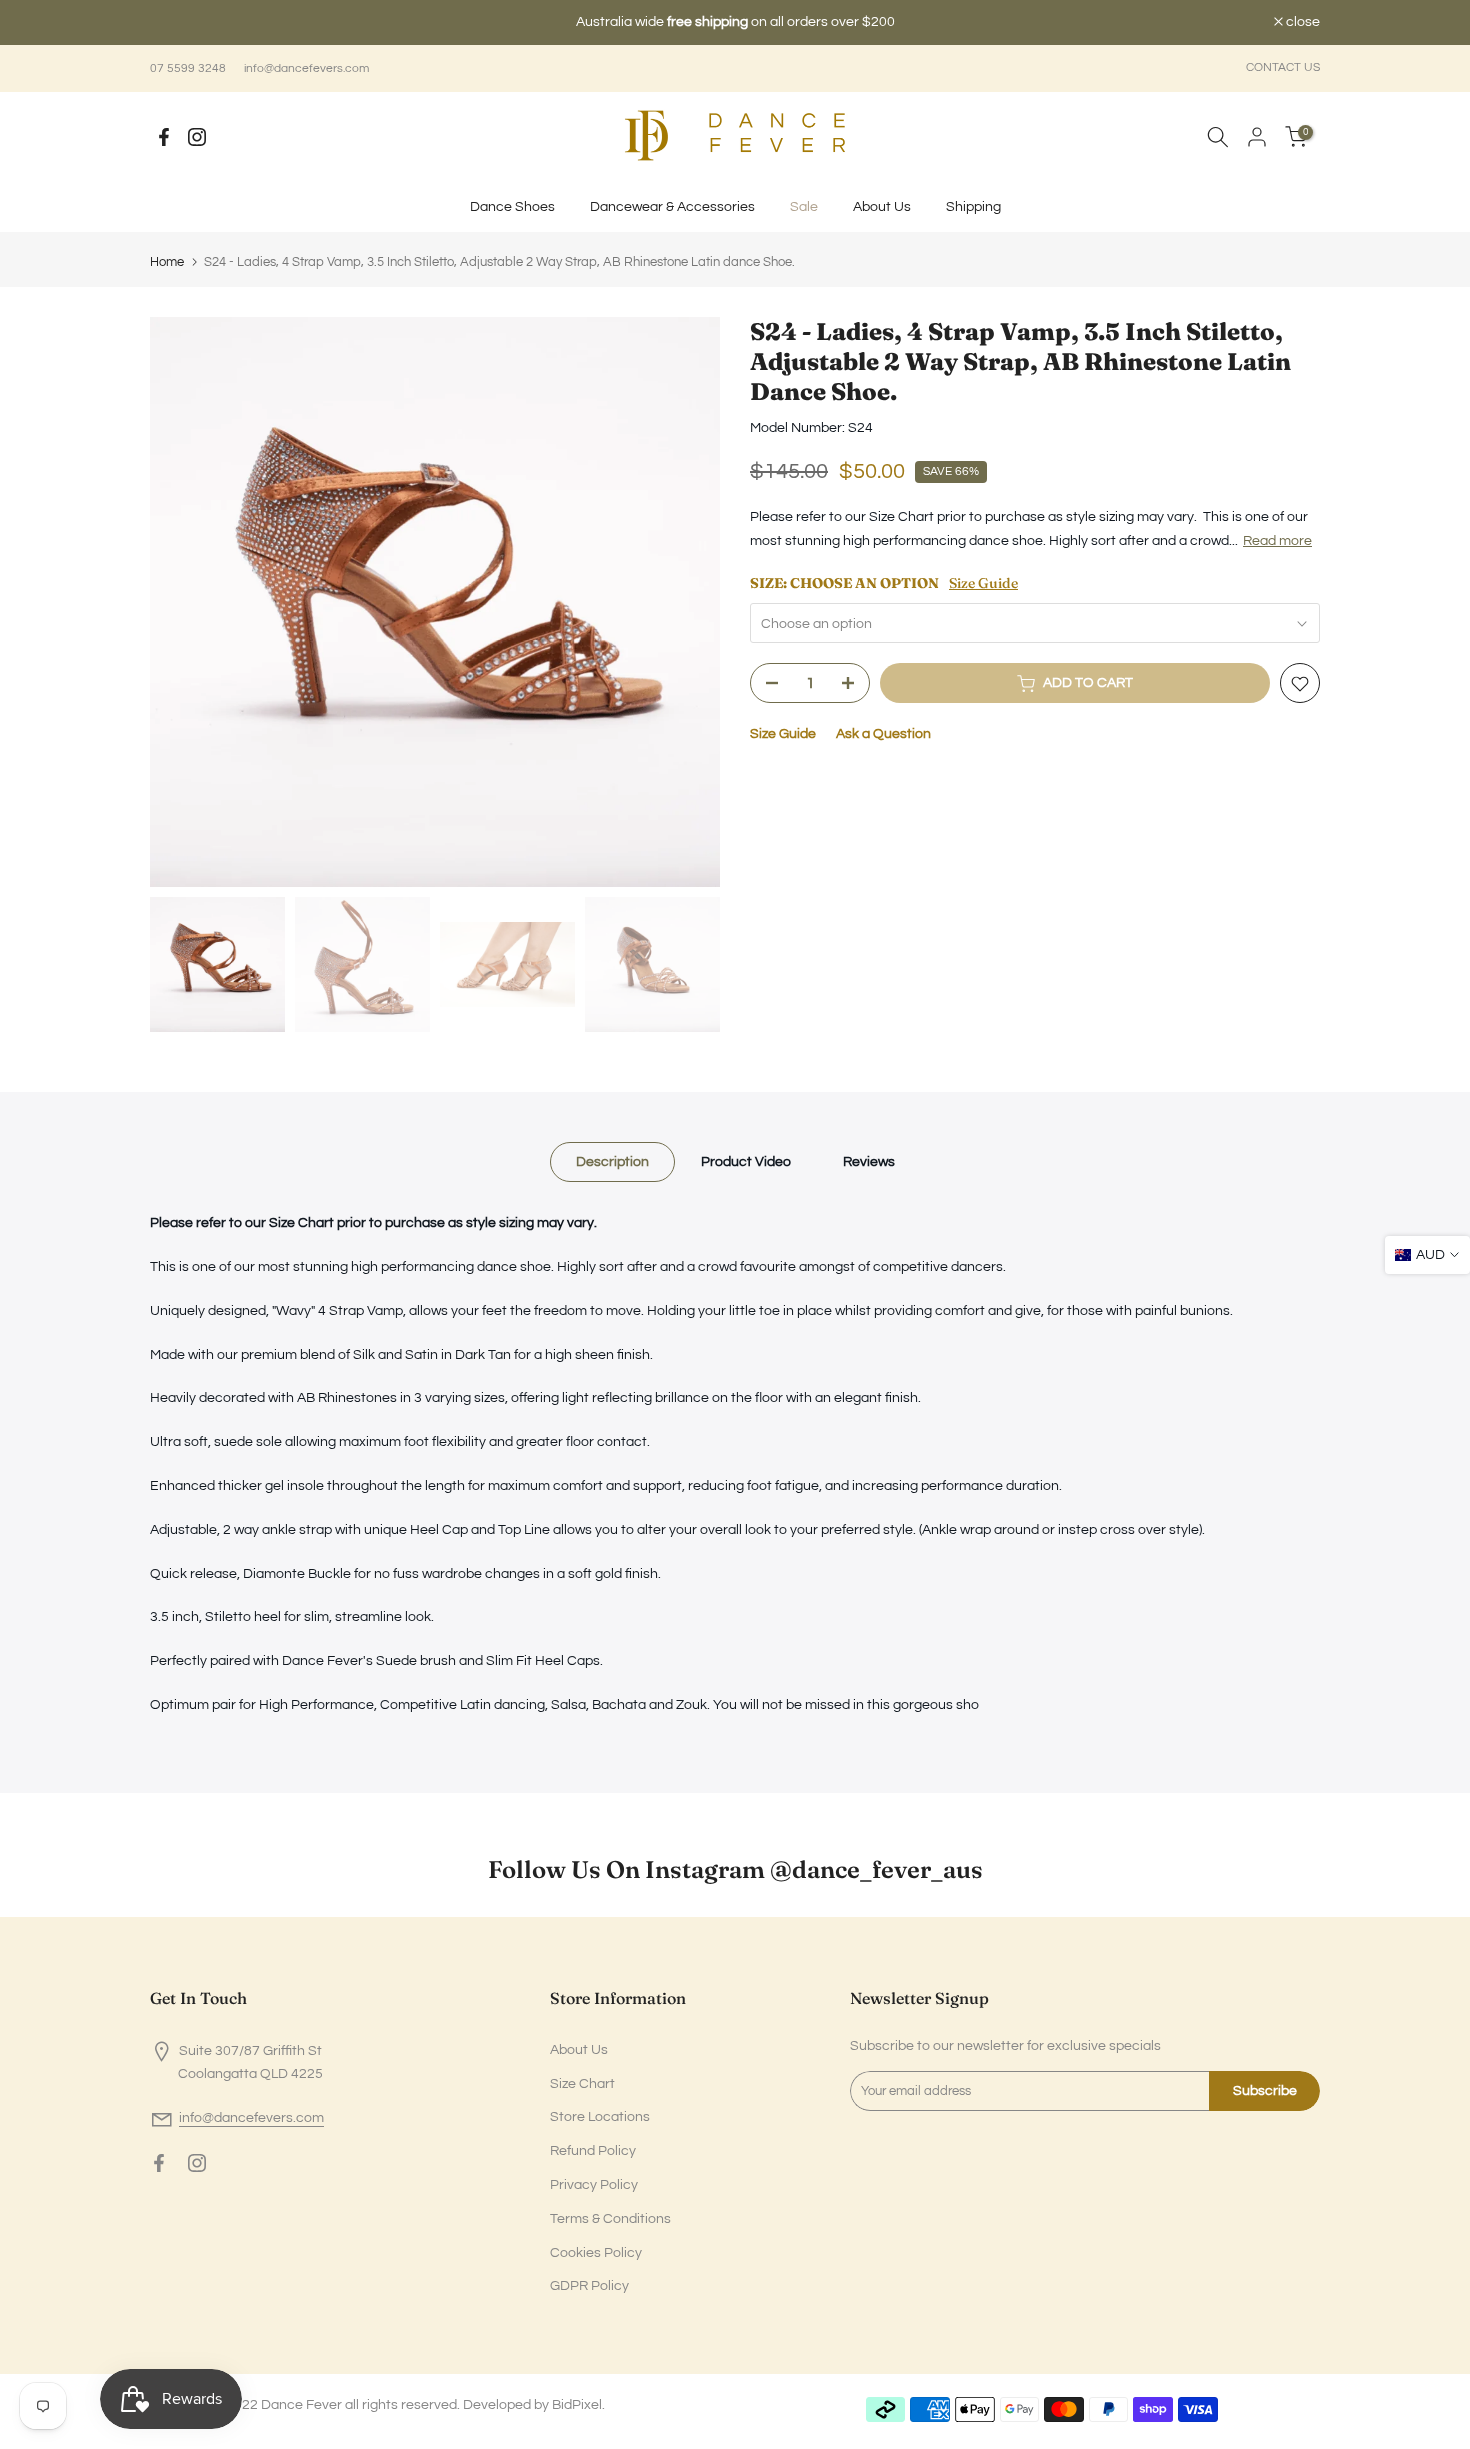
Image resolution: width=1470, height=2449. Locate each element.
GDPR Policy (589, 2286)
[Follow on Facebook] (164, 137)
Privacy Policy (594, 2185)
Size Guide (983, 583)
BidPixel (577, 2405)
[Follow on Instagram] (197, 137)
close (177, 22)
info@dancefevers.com (306, 68)
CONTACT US (1283, 67)
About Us (882, 207)
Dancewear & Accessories (672, 207)
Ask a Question (883, 735)
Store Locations (600, 2117)
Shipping (973, 207)
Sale (804, 207)
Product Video (746, 1162)
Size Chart (582, 2084)
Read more (1277, 541)
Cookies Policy (596, 2253)
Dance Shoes (512, 207)
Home (167, 262)
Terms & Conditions (610, 2219)
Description (612, 1162)
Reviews (869, 1162)
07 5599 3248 (188, 68)
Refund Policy (593, 2151)
